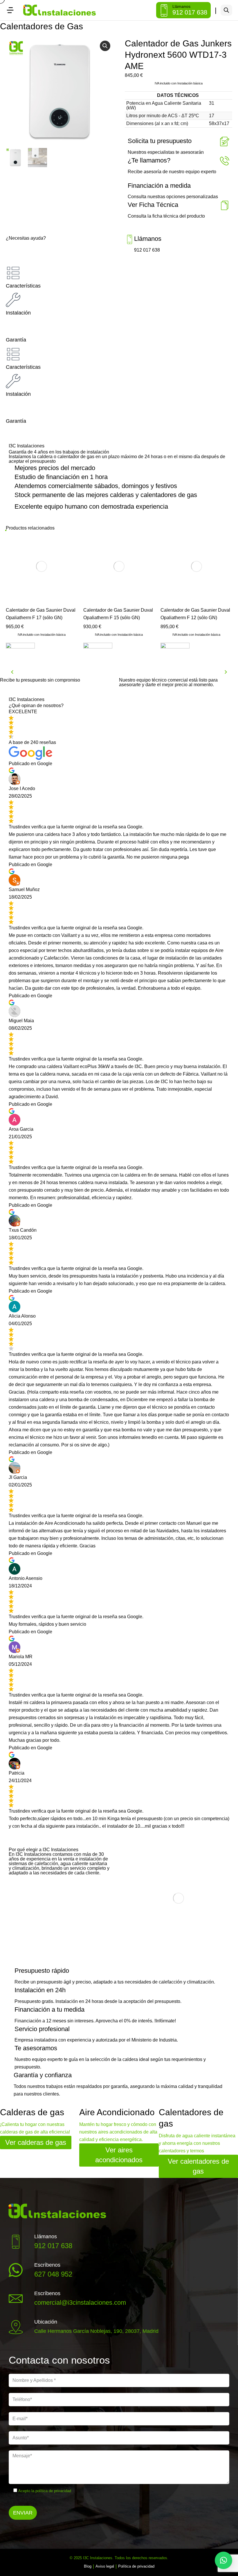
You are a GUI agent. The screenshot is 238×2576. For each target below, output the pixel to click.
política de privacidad (53, 2491)
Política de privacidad (136, 2566)
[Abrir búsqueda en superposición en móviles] (226, 10)
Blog (88, 2566)
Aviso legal (105, 2566)
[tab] (119, 278)
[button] (105, 46)
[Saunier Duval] (20, 652)
